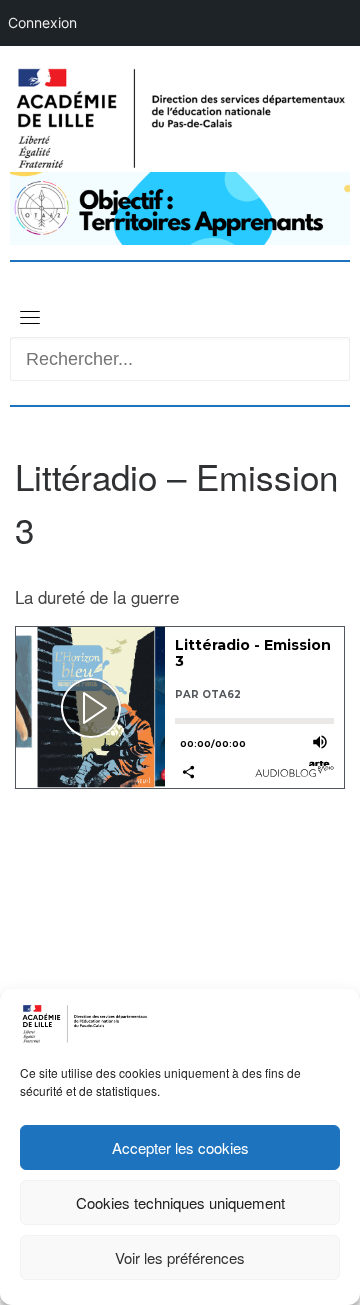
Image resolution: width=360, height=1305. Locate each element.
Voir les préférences (180, 1257)
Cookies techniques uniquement (180, 1202)
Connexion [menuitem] (42, 22)
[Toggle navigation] (30, 317)
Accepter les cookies (180, 1147)
